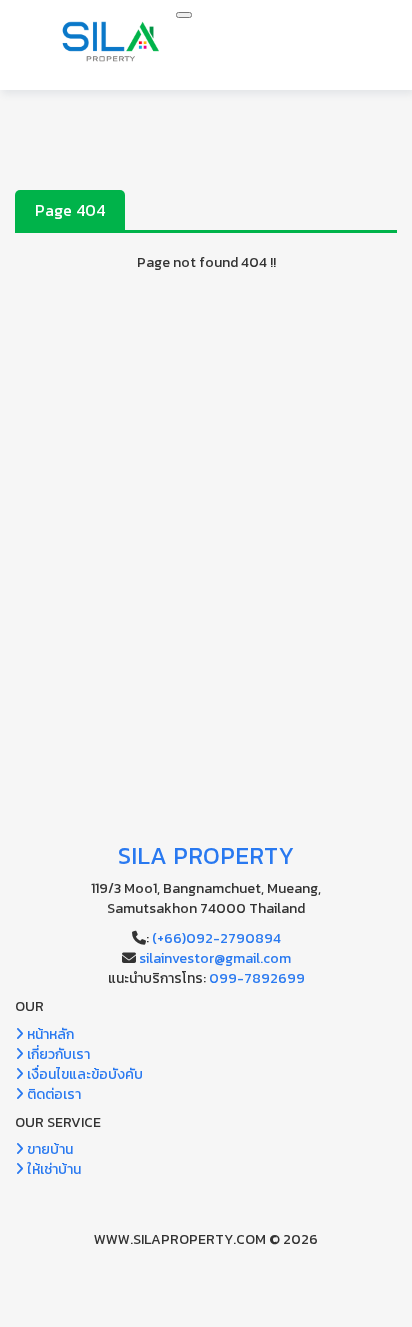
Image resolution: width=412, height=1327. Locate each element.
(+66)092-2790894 (216, 938)
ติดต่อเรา (52, 1094)
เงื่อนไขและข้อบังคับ (83, 1074)
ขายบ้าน (48, 1149)
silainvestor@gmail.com (215, 958)
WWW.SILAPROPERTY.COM (180, 1239)
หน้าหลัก (49, 1034)
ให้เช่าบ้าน (52, 1169)
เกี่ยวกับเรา (57, 1054)
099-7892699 (257, 978)
